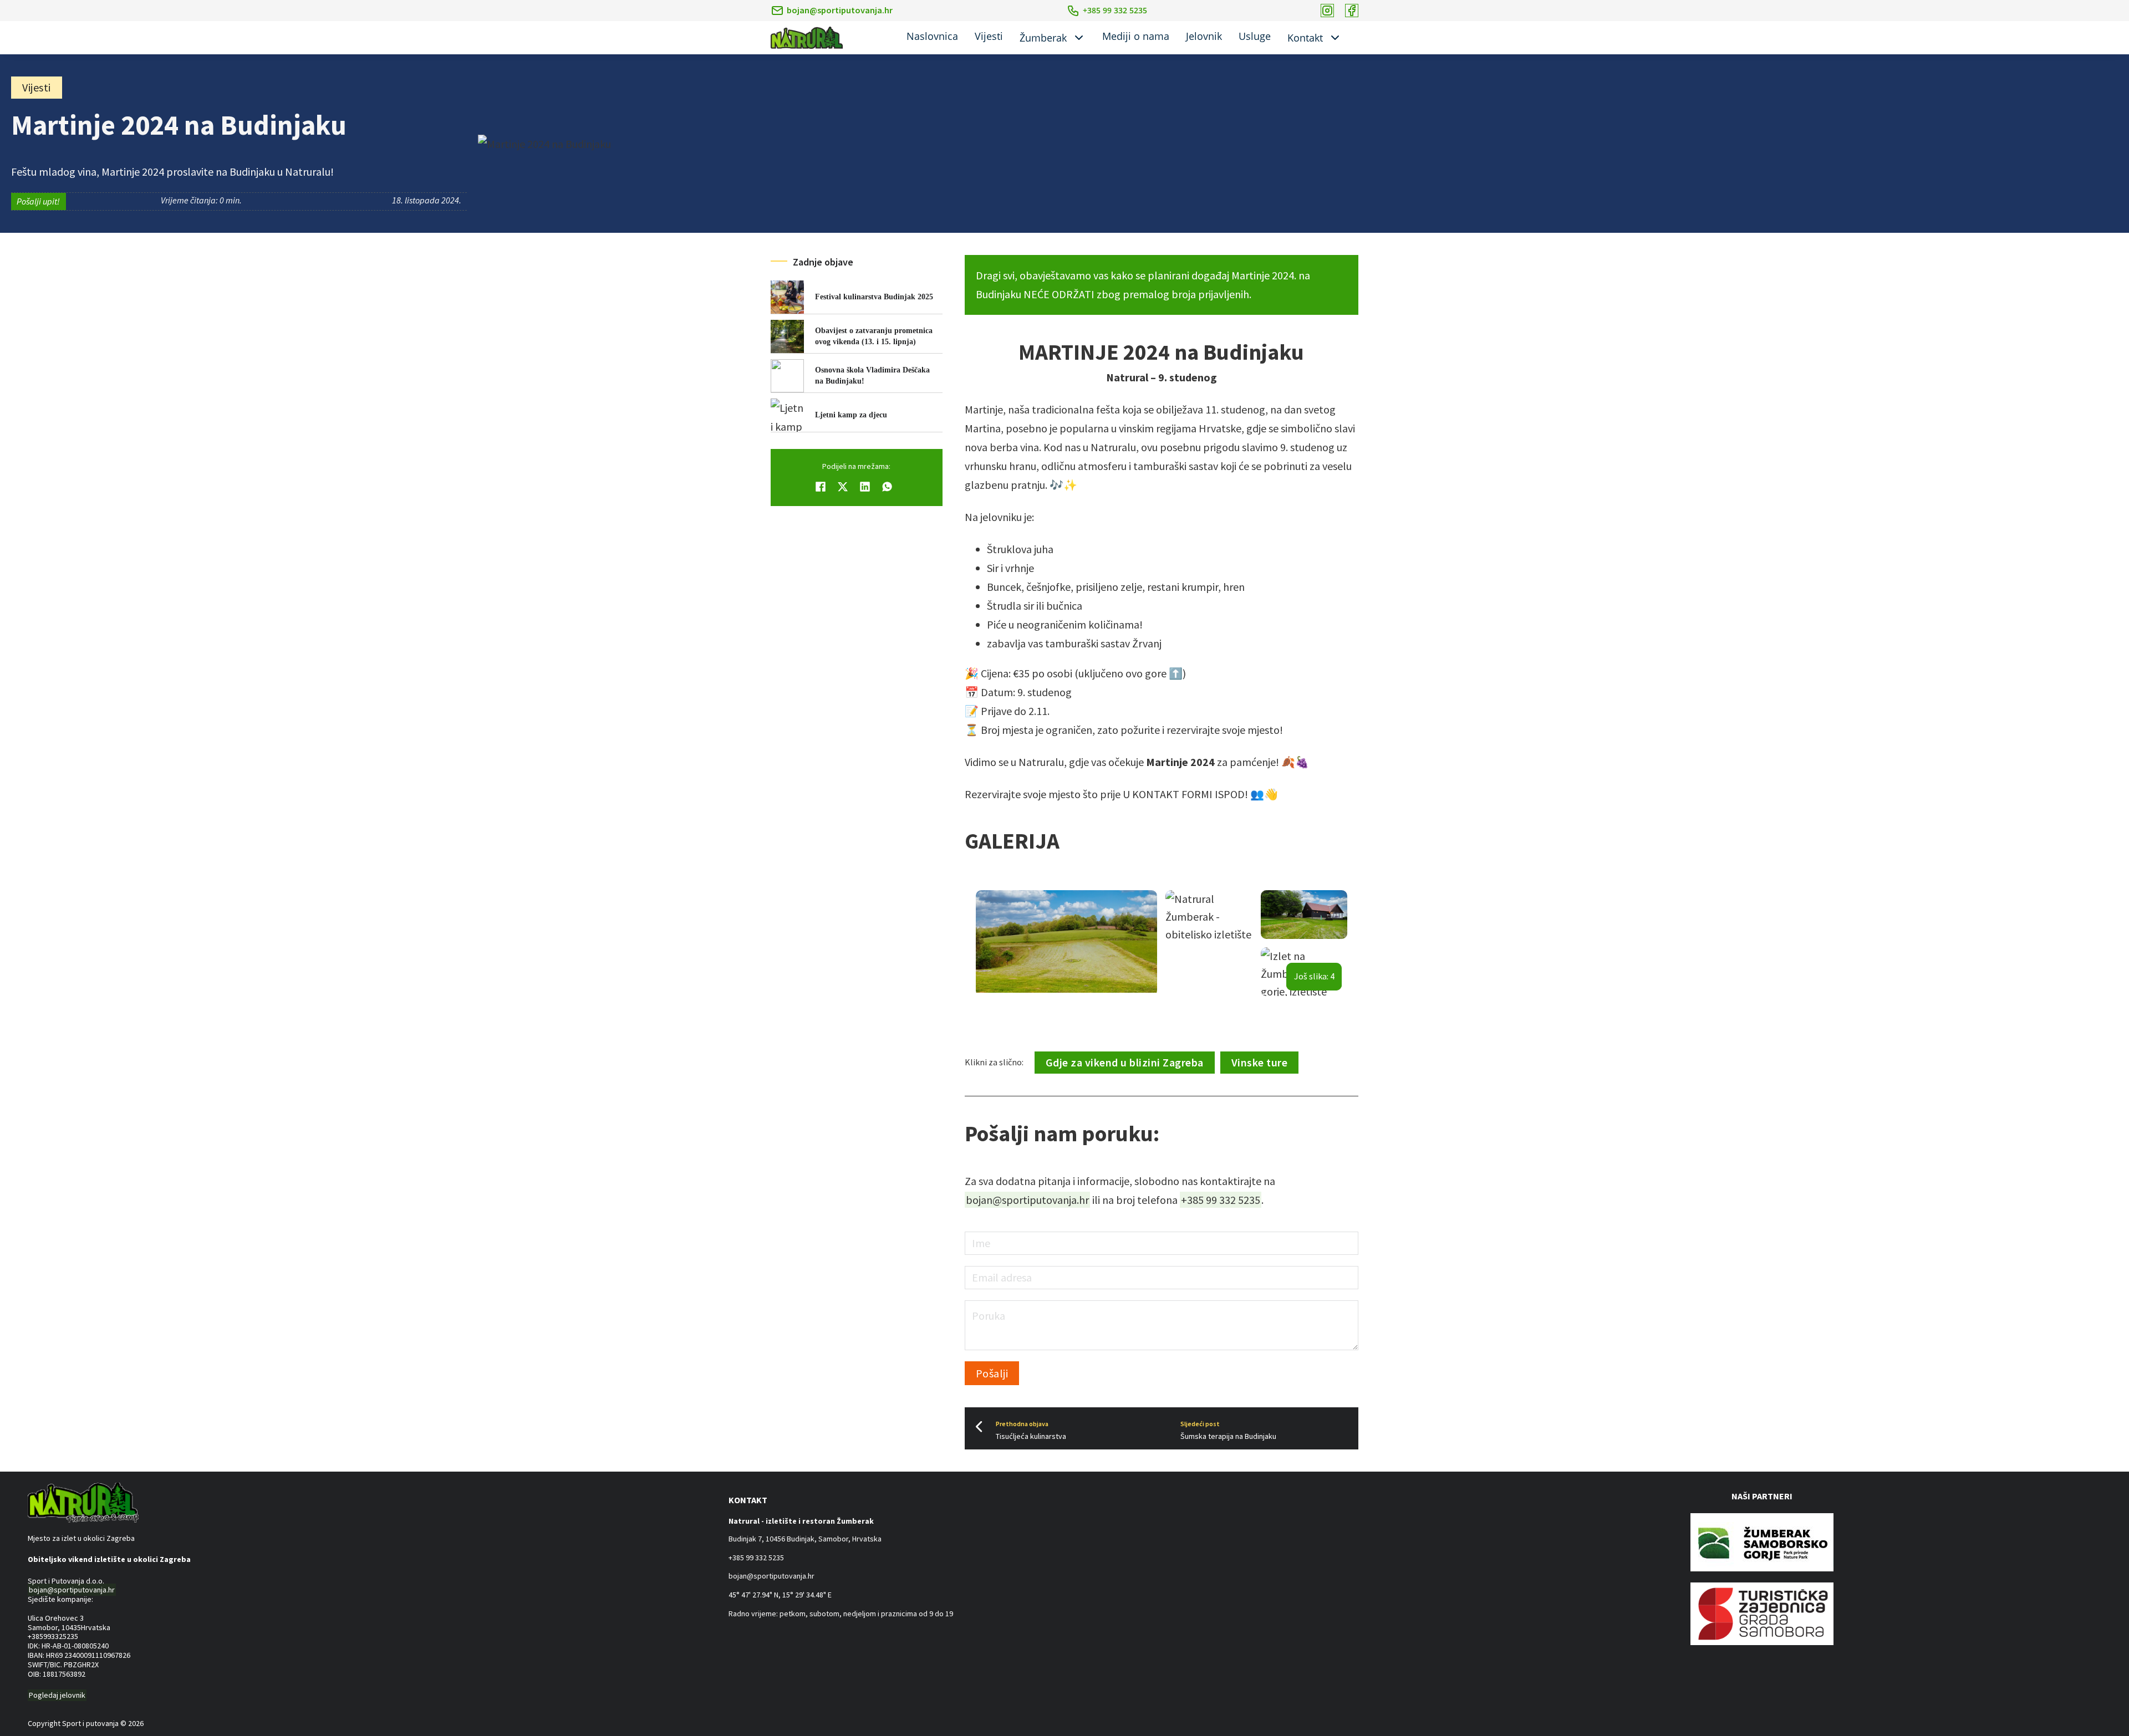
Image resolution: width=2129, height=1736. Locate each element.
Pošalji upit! (38, 201)
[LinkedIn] (865, 487)
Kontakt (1305, 38)
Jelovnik (1204, 36)
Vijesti (989, 36)
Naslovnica (932, 36)
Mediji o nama (1136, 36)
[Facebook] (821, 487)
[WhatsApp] (887, 487)
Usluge (1255, 36)
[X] (843, 487)
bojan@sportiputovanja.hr (840, 10)
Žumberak (1043, 38)
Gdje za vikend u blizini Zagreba (1125, 1062)
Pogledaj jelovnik (57, 1695)
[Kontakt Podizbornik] (1335, 38)
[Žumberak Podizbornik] (1079, 38)
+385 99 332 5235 (1221, 1200)
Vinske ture (1260, 1062)
